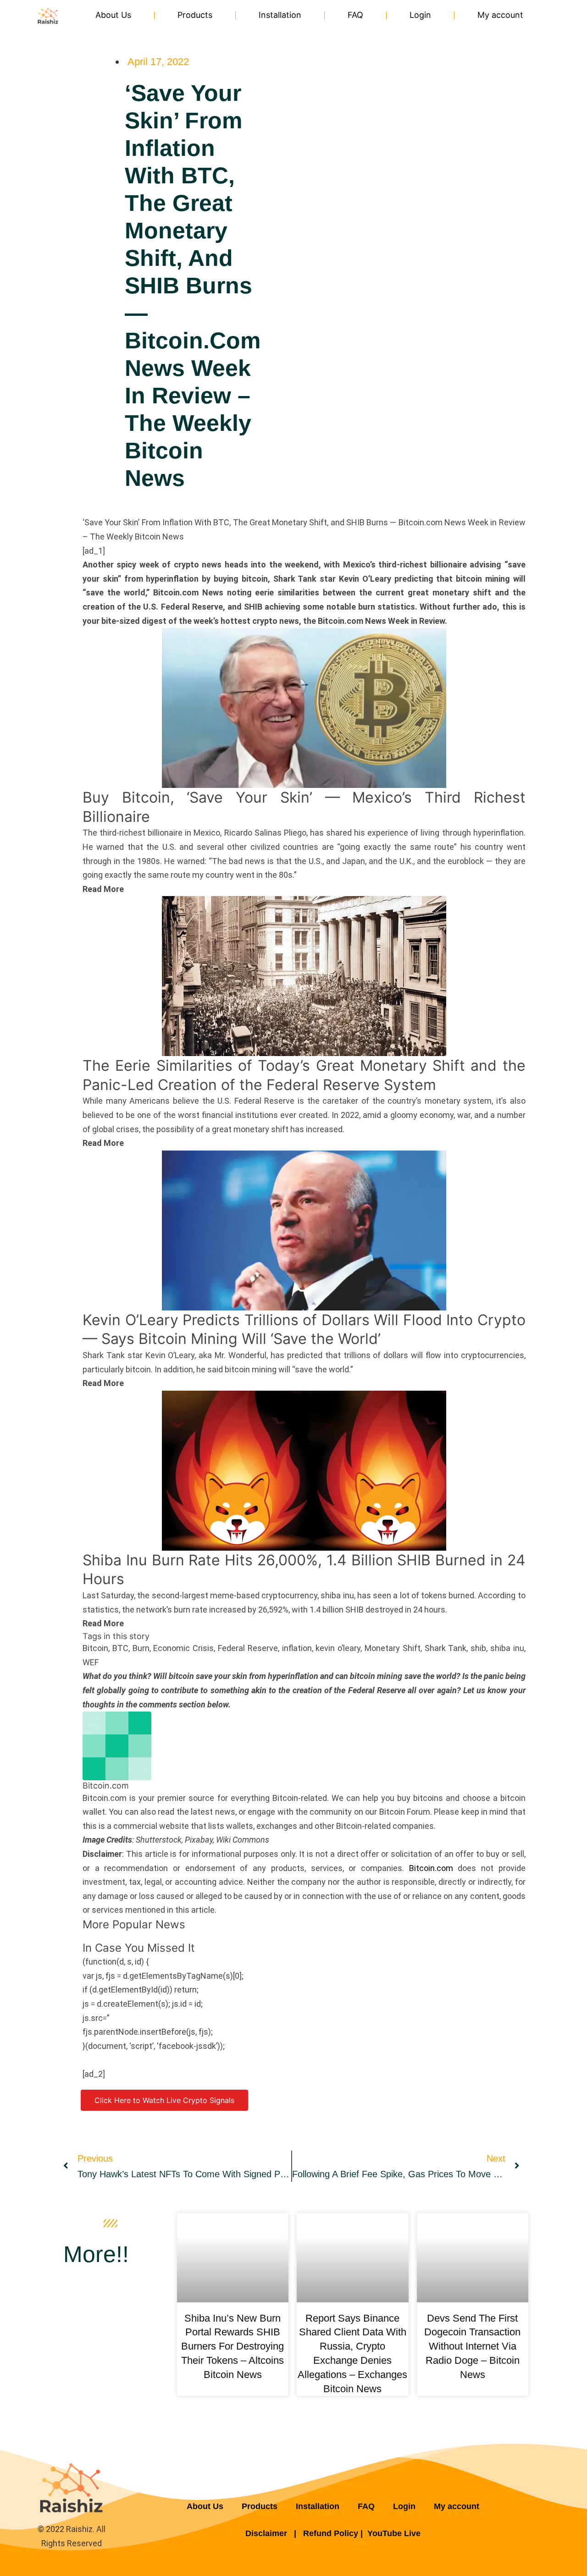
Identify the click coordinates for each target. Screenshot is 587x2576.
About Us (113, 15)
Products (195, 15)
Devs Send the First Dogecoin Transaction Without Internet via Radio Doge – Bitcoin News (472, 2346)
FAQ (355, 15)
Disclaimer (267, 2533)
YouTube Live (394, 2533)
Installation (280, 15)
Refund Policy (331, 2533)
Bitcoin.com (431, 1868)
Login (420, 15)
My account (500, 15)
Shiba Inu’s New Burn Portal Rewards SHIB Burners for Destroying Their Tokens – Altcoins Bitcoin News (233, 2346)
